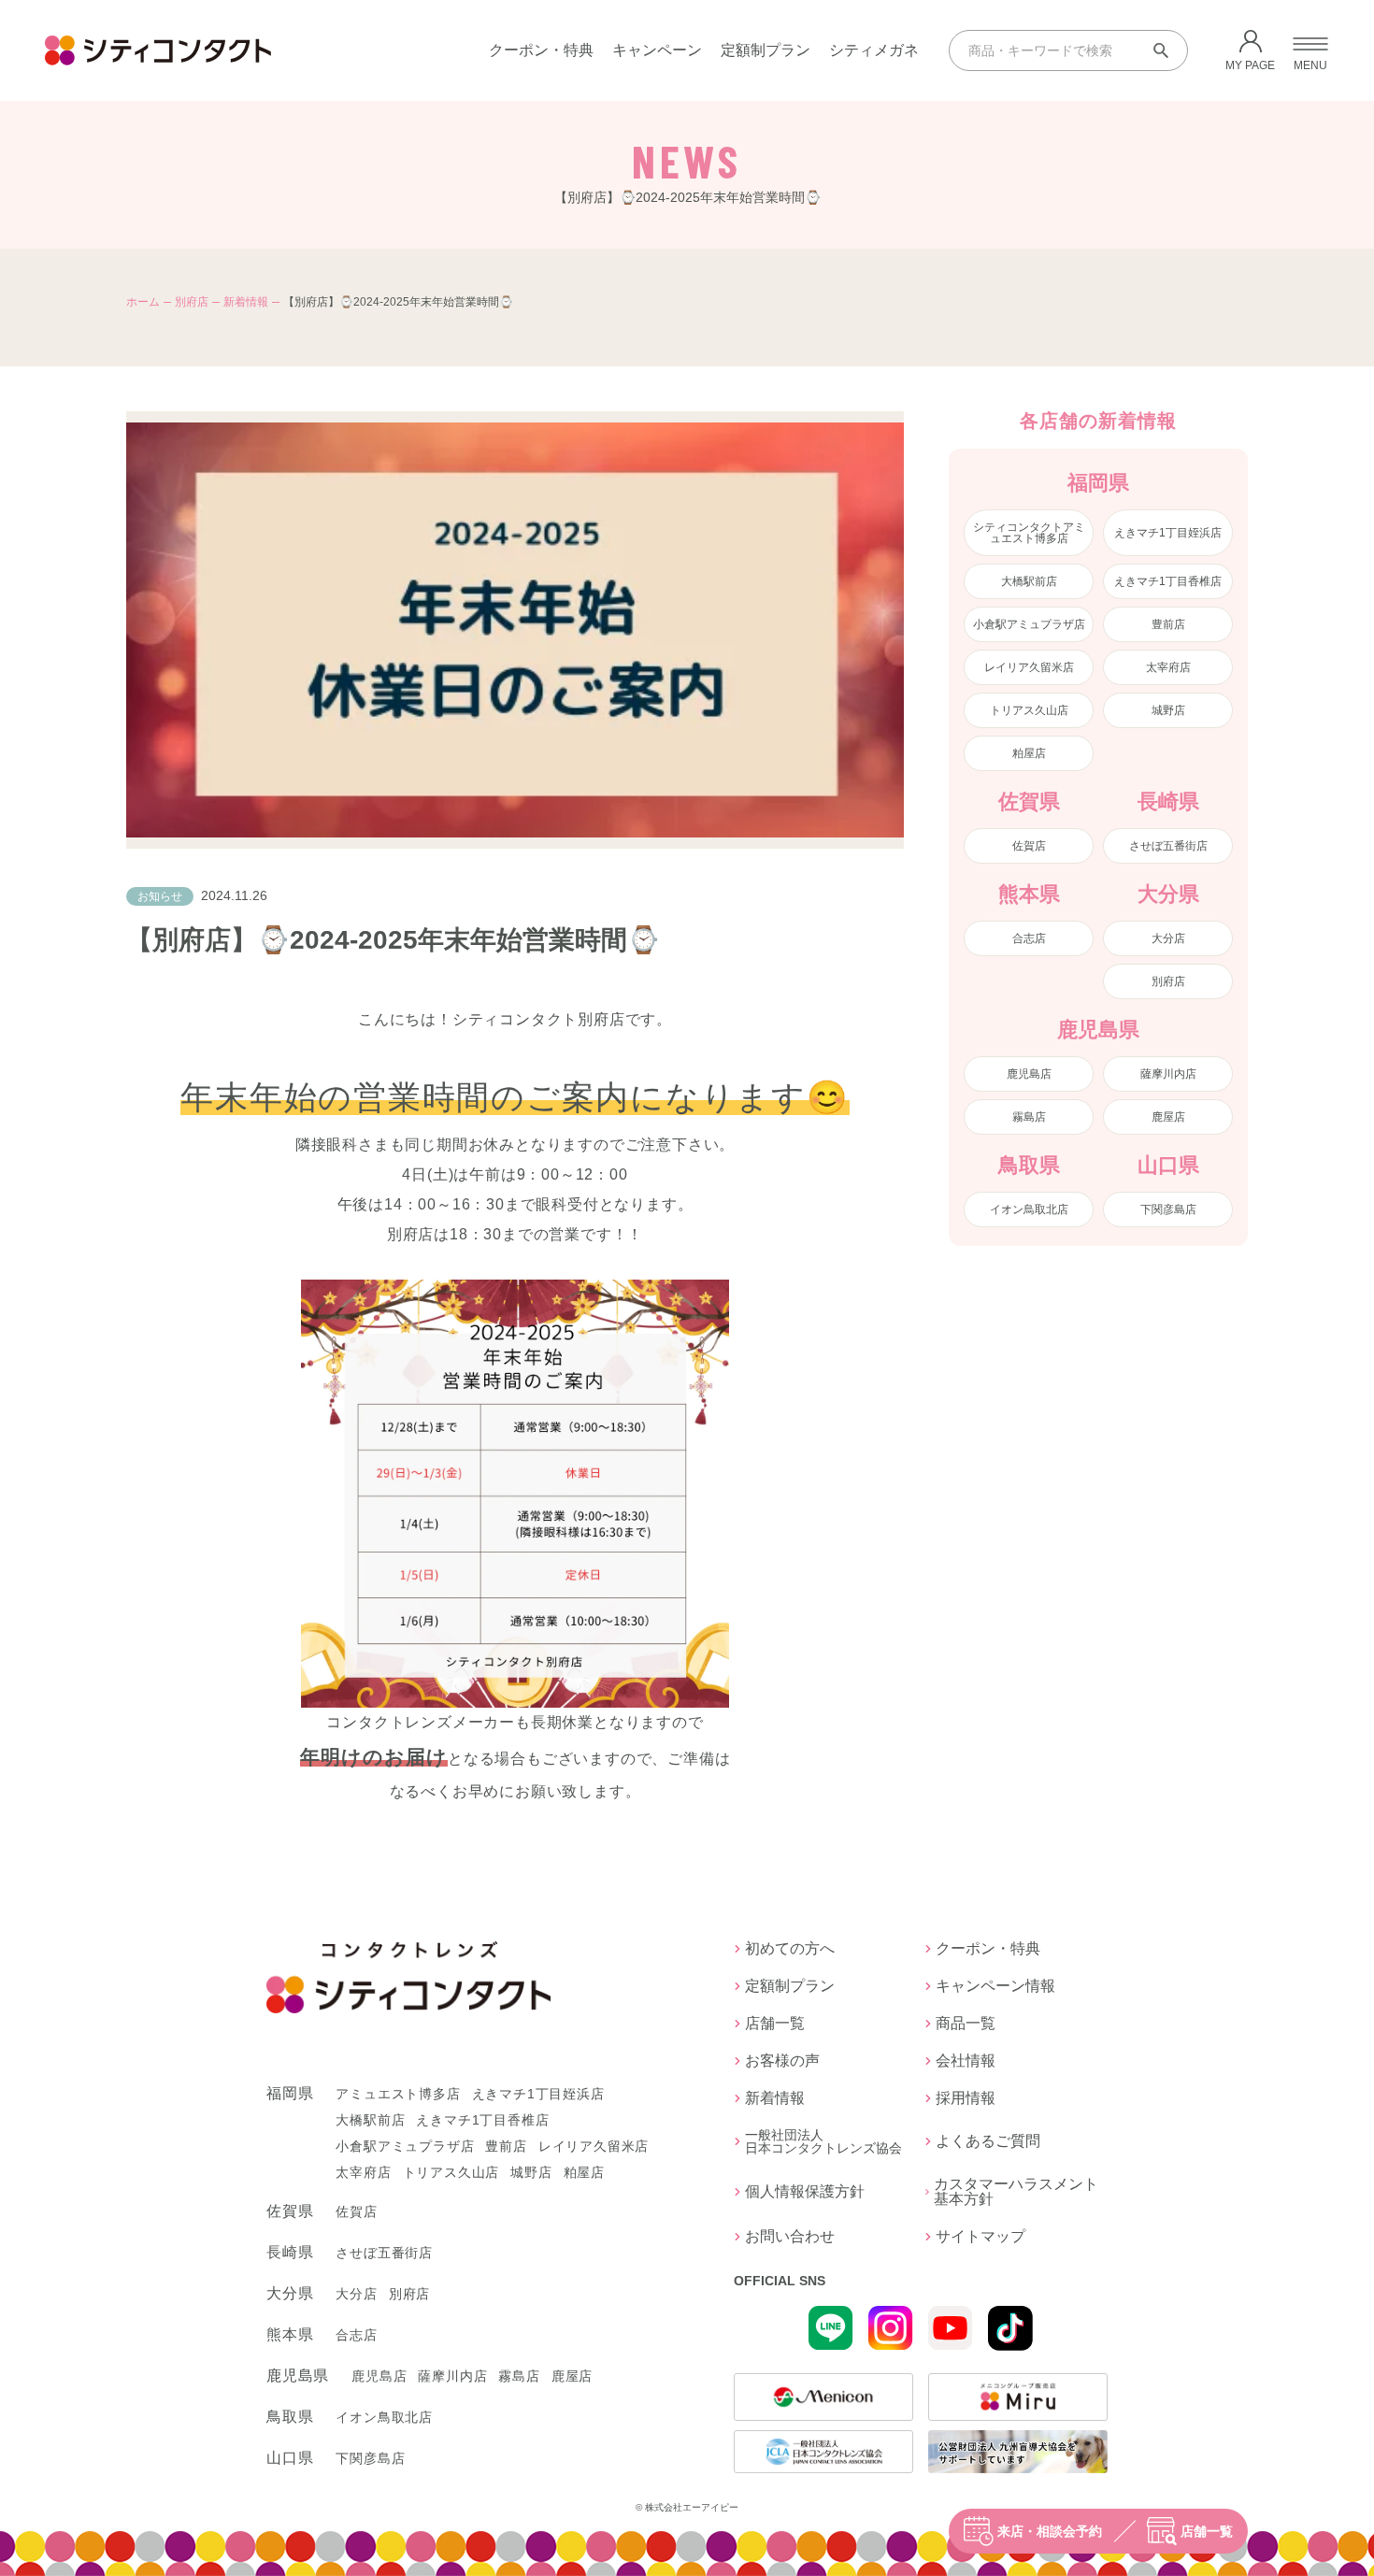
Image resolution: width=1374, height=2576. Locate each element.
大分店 (1168, 938)
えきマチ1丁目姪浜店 (1168, 533)
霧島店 (1029, 1117)
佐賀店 (1029, 846)
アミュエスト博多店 (398, 2094)
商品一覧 (966, 2024)
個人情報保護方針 (805, 2191)
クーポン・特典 (541, 50)
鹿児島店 (1029, 1074)
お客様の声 (782, 2061)
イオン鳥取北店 (1029, 1209)
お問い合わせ (790, 2237)
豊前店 (1168, 624)
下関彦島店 (1168, 1209)
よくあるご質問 (988, 2141)
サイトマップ (980, 2237)
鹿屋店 (1168, 1117)
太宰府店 (1168, 667)
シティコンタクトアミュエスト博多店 (1029, 533)
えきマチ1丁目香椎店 (1168, 581)
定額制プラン (766, 50)
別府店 (192, 302)
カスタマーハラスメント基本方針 (1016, 2192)
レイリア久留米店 (1029, 667)
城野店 (1168, 710)
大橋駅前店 (1029, 581)
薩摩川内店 (1168, 1074)
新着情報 (246, 302)
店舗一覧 (1207, 2531)
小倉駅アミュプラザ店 (1029, 624)
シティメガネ (874, 50)
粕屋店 (1029, 753)
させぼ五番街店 (1168, 846)
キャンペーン (657, 50)
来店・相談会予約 (1050, 2531)
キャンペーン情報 (995, 1986)
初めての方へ (790, 1949)
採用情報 (966, 2098)
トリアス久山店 (1029, 710)
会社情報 (966, 2061)
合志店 (1029, 938)
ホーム (143, 302)
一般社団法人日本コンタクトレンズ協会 (823, 2141)
